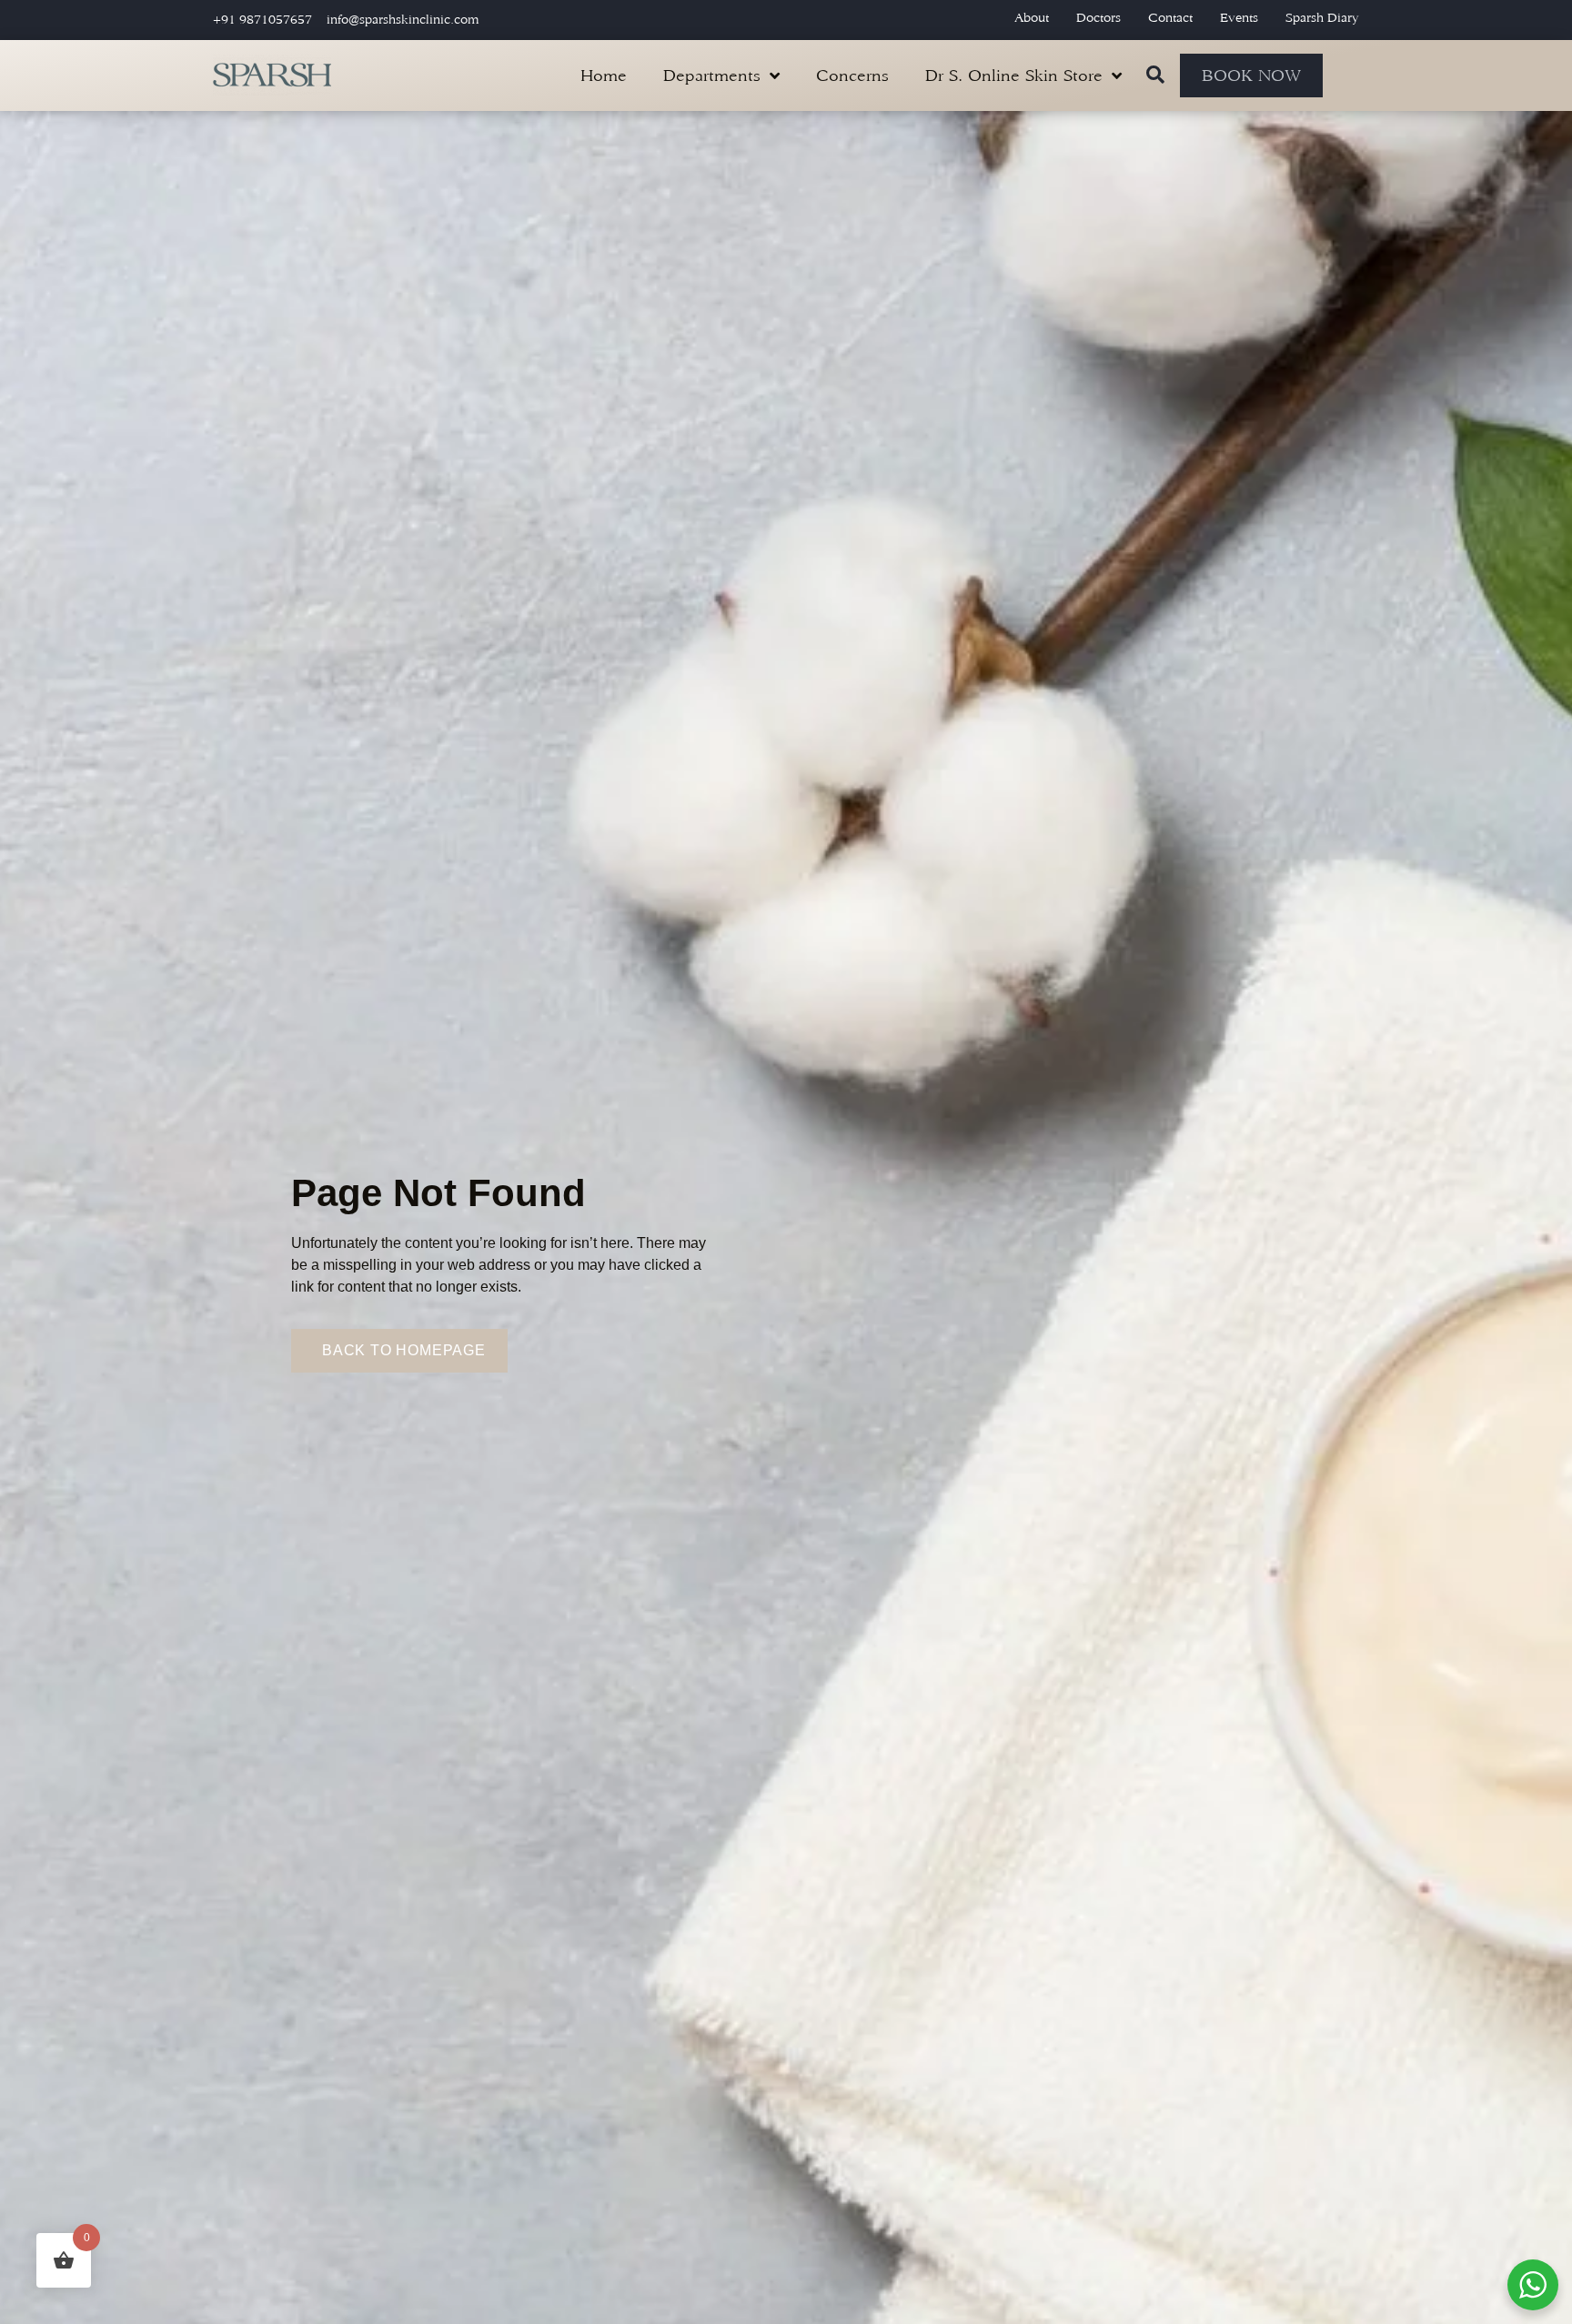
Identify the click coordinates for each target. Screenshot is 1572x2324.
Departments (712, 75)
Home (604, 75)
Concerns (852, 75)
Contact (1170, 18)
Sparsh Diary (1322, 18)
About (1032, 18)
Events (1239, 18)
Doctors (1098, 18)
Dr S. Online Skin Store (1014, 75)
